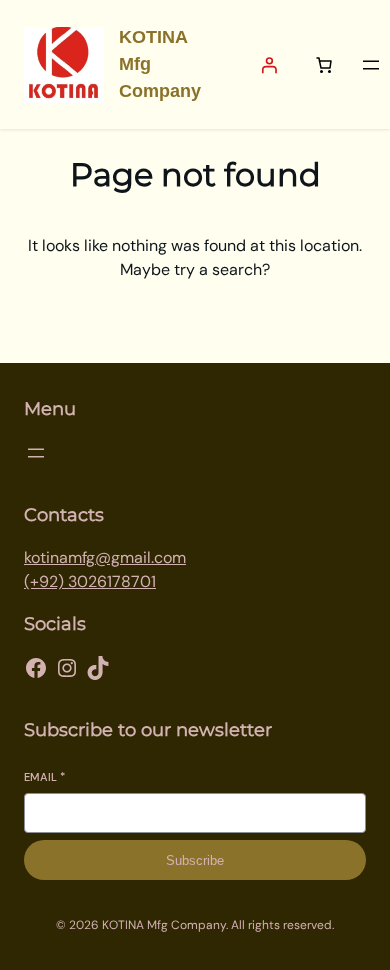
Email (44, 777)
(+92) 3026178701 (90, 581)
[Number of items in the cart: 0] (324, 65)
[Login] (269, 65)
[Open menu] (371, 65)
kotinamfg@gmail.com (105, 557)
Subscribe (195, 860)
